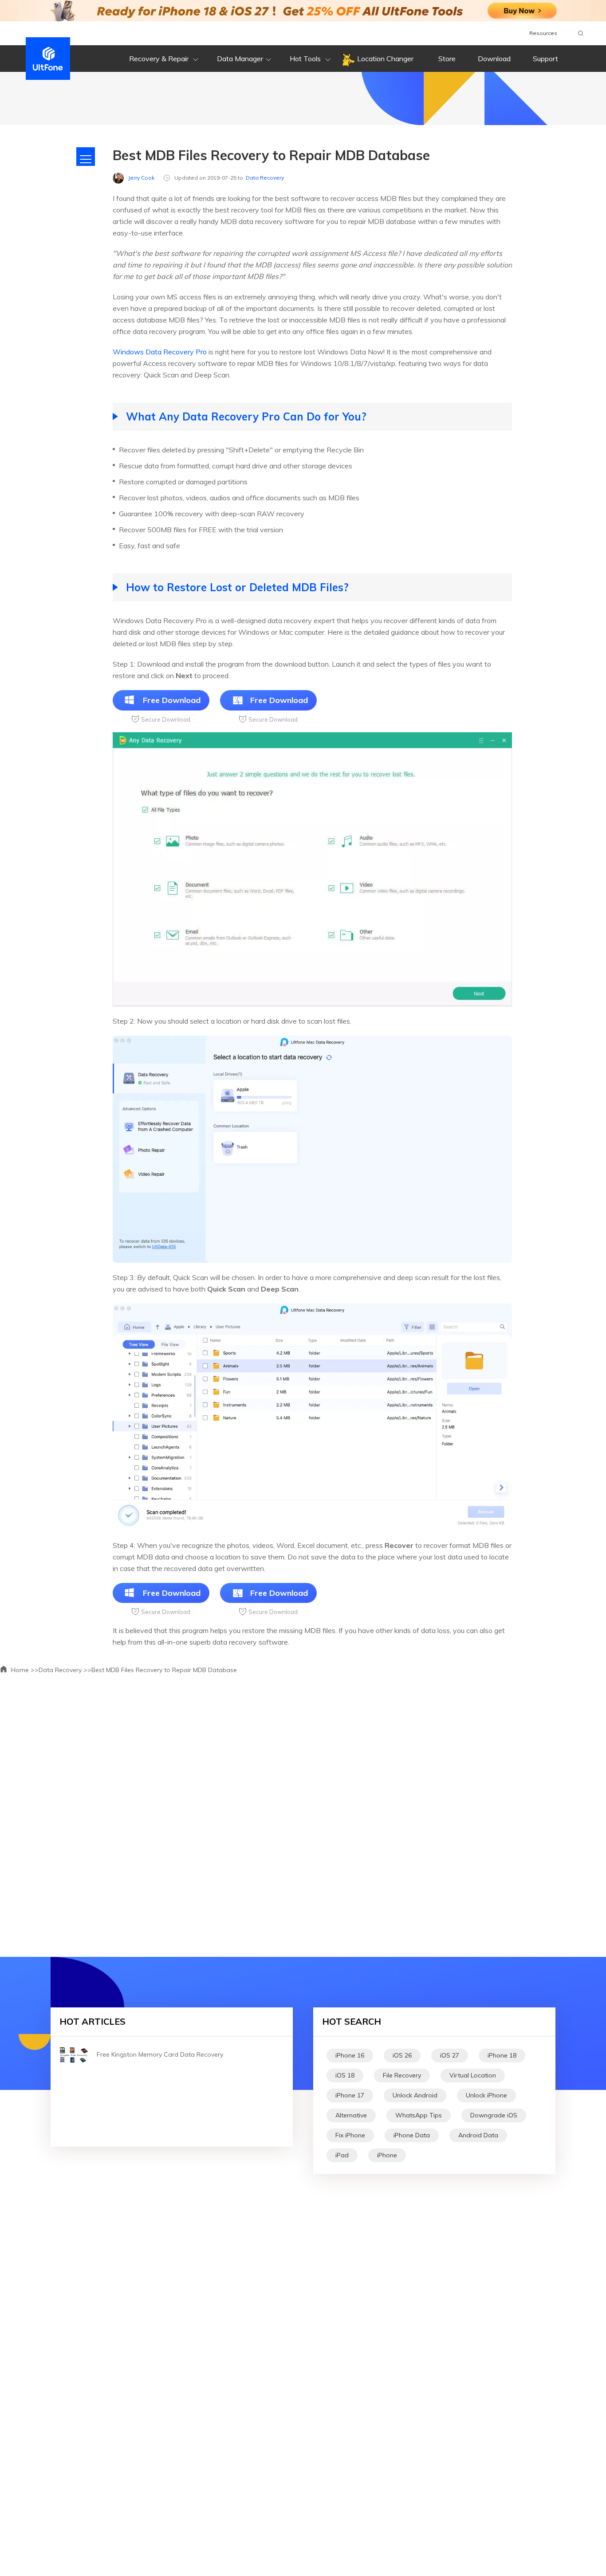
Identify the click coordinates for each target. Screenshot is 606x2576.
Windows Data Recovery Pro (160, 352)
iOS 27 (450, 2055)
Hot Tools (306, 59)
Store (447, 59)
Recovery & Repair (160, 59)
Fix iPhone (350, 2135)
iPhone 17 (350, 2095)
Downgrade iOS (494, 2115)
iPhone (387, 2155)
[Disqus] (303, 1812)
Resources (543, 33)
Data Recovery (265, 178)
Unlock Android (415, 2095)
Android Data (478, 2135)
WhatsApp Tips (419, 2115)
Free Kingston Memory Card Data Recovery (160, 2054)
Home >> (24, 1670)
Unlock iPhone (486, 2095)
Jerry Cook (141, 178)
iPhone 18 (502, 2055)
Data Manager (240, 59)
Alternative (351, 2115)
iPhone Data (412, 2135)
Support (545, 59)
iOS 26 (402, 2055)
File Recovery (402, 2075)
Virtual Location (473, 2075)
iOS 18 (345, 2075)
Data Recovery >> (65, 1670)
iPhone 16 (350, 2055)
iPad (342, 2155)
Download (494, 59)
